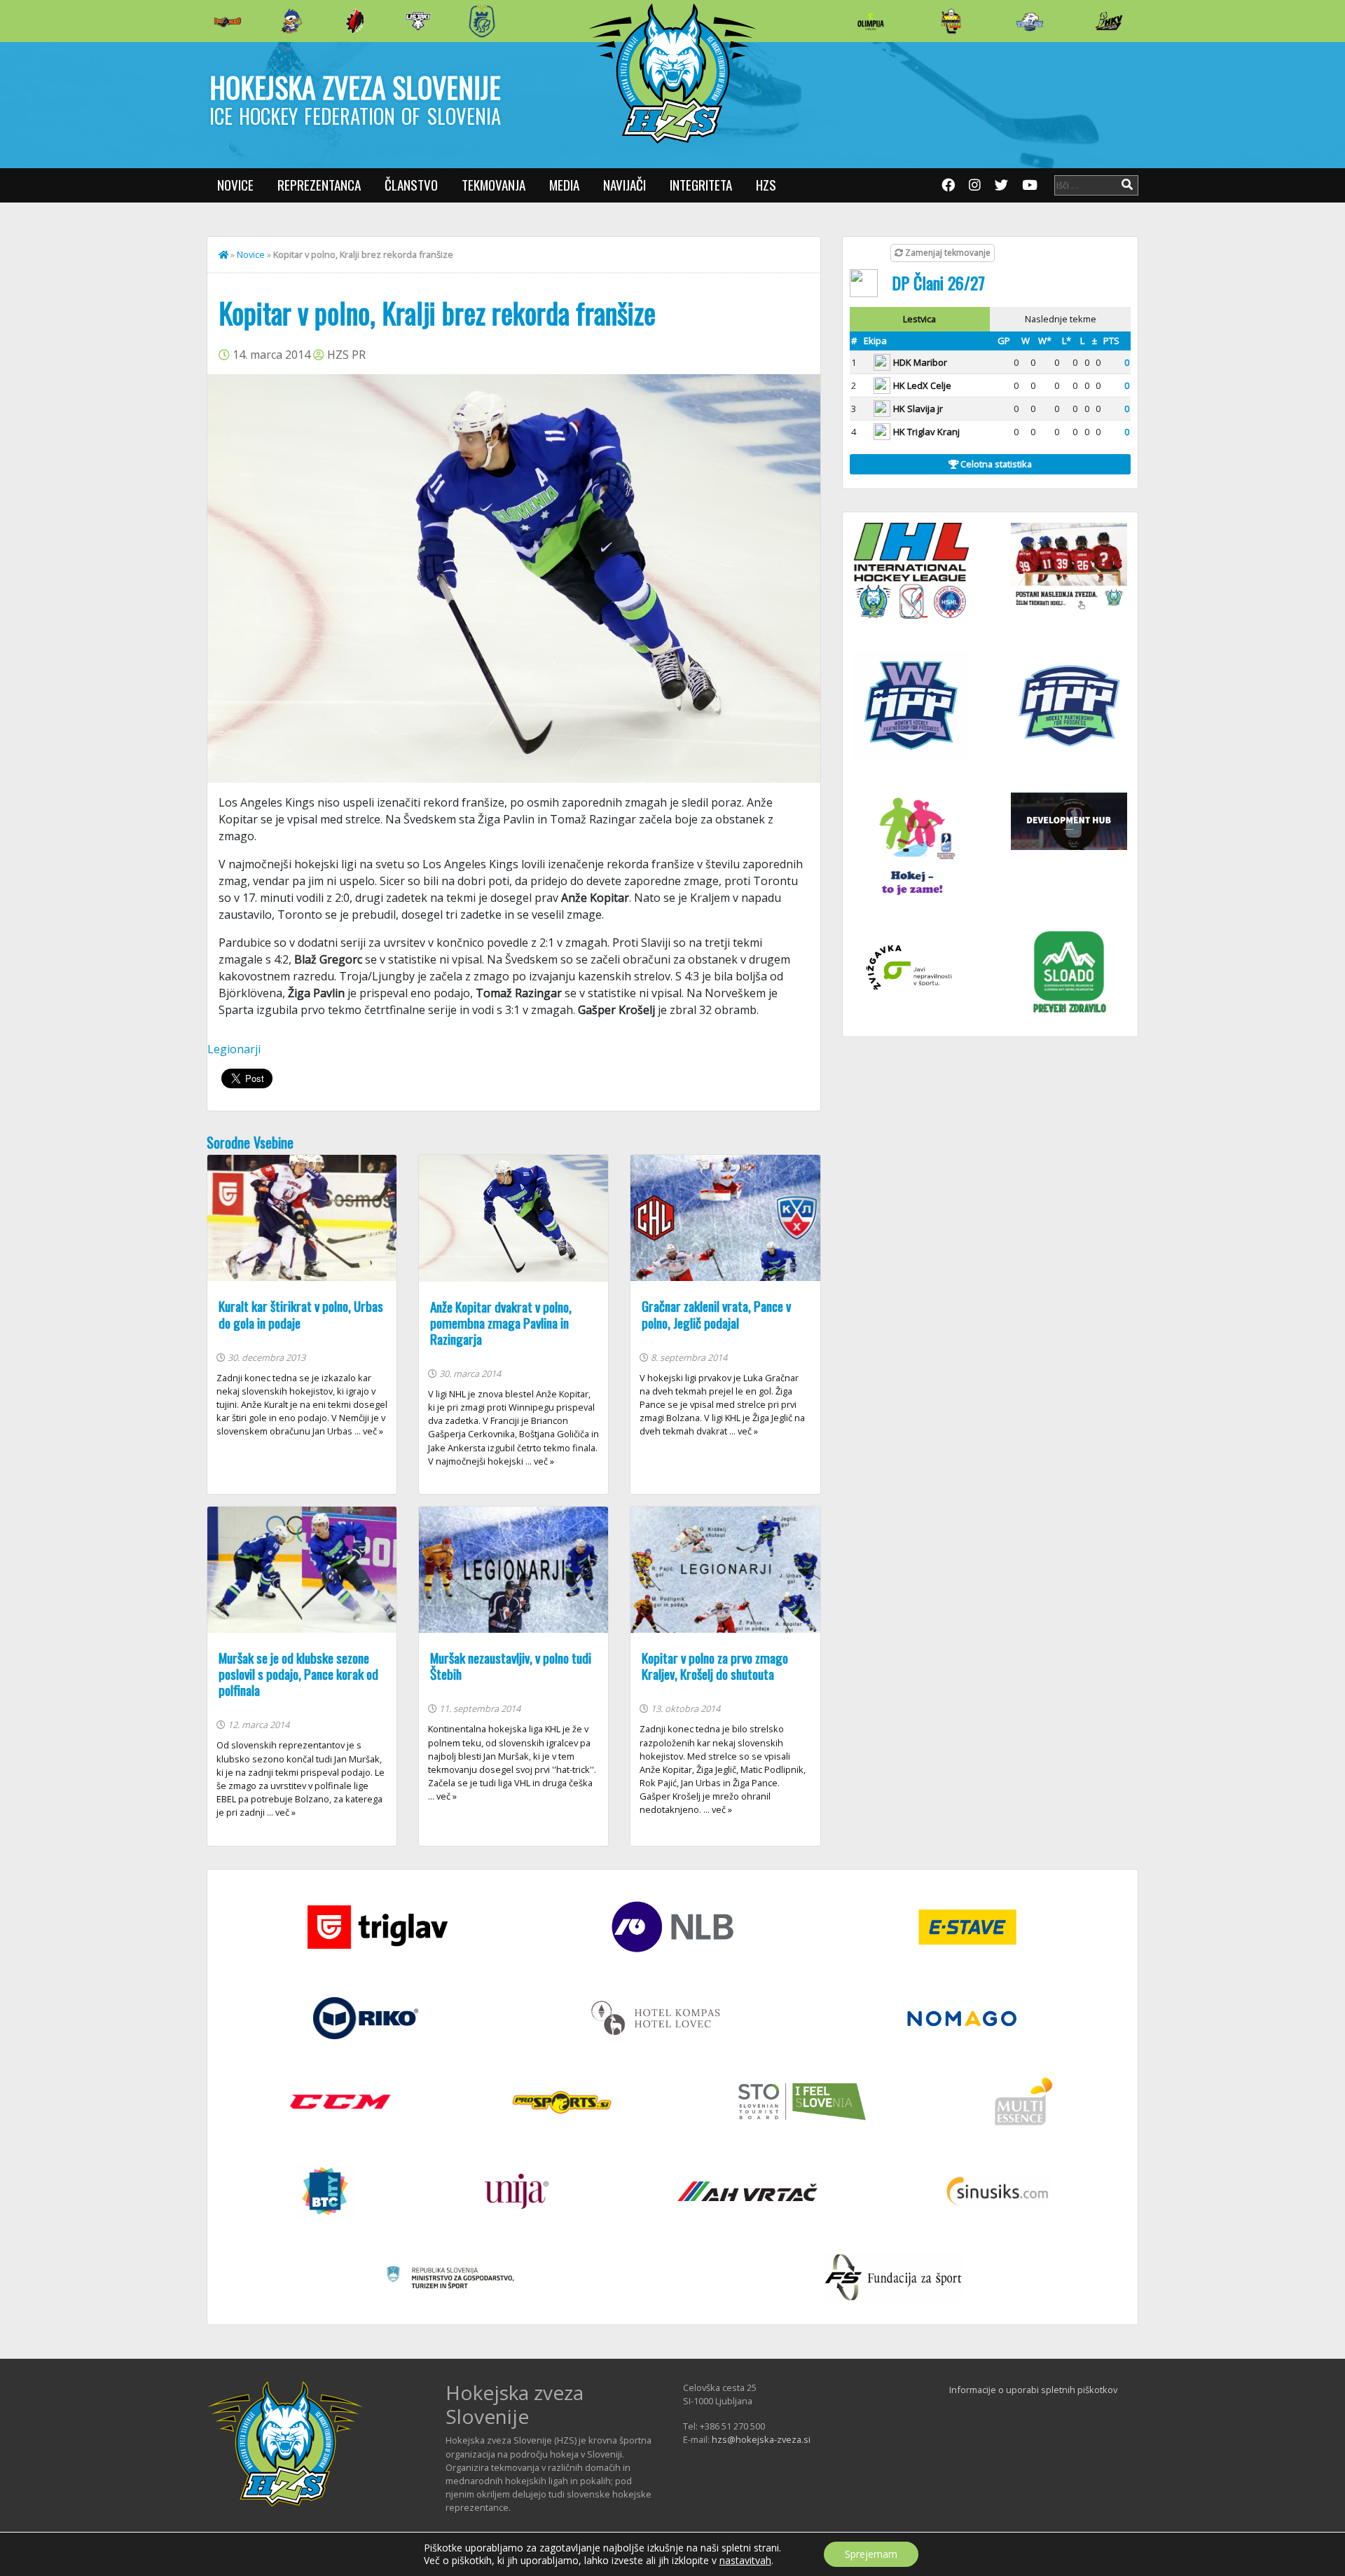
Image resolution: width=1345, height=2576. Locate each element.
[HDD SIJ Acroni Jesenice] (355, 21)
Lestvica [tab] (919, 319)
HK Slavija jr (918, 409)
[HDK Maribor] (418, 21)
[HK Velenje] (1109, 21)
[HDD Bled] (228, 21)
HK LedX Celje (922, 385)
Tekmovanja (494, 185)
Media (564, 185)
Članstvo (411, 185)
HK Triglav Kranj (926, 432)
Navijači (625, 185)
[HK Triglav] (1030, 21)
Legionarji (234, 1049)
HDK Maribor (920, 362)
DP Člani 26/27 (938, 282)
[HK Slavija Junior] (951, 21)
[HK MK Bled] (291, 21)
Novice (235, 185)
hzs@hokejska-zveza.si (761, 2439)
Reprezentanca (319, 185)
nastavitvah (745, 2561)
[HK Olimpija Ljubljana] (871, 21)
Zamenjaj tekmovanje (947, 253)
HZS (766, 185)
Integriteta (701, 185)
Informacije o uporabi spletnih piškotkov (1033, 2390)
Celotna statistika (995, 464)
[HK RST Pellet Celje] (482, 21)
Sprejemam (871, 2554)
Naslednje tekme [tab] (1061, 319)
